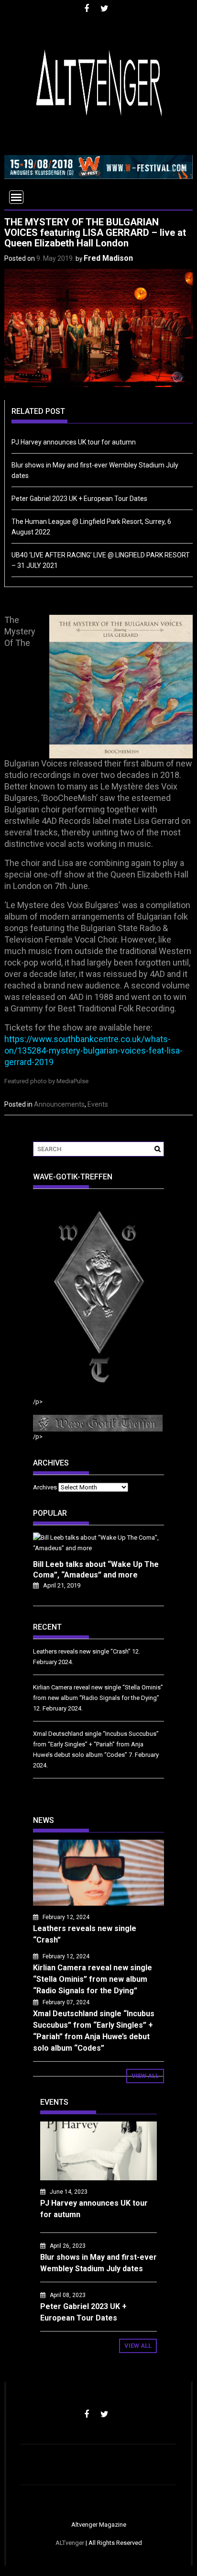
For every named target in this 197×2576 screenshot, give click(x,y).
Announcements (59, 1104)
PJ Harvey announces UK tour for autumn (74, 442)
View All (145, 2076)
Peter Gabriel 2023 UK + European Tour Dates (79, 499)
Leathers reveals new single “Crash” (82, 1651)
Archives (45, 1487)
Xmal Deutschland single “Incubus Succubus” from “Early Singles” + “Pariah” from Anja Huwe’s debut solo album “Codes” (96, 1744)
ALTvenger (70, 2543)
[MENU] (16, 197)
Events (98, 1104)
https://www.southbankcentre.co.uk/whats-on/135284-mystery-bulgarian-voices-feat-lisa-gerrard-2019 (93, 1050)
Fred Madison (108, 258)
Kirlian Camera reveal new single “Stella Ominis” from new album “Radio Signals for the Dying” (93, 1979)
